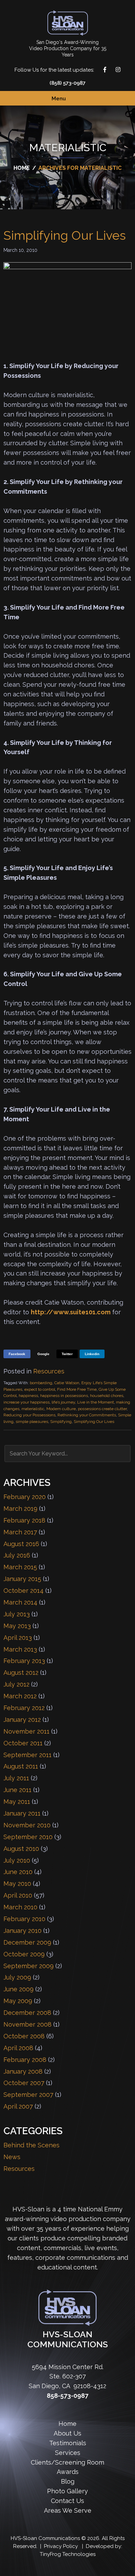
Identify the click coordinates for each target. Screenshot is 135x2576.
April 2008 (18, 2048)
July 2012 (16, 1684)
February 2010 (24, 1919)
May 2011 (17, 1802)
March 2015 (20, 1567)
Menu (59, 99)
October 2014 (24, 1591)
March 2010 (20, 1907)
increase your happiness (26, 1402)
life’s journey (63, 1402)
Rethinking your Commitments (87, 1415)
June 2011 (17, 1790)
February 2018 (24, 1520)
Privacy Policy (61, 2546)
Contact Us (127, 1288)
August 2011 (21, 1766)
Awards (68, 2472)
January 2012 (22, 1720)
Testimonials (68, 2443)
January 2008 (23, 2071)
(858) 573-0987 (67, 83)
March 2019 (20, 1509)
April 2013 (18, 1638)
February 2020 (25, 1497)
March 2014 (20, 1602)
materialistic (33, 1409)
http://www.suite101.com (71, 1312)
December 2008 (27, 2013)
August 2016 (21, 1544)
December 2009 (27, 1942)
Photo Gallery (67, 2491)
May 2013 (17, 1626)
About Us (67, 2433)
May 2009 (18, 2001)
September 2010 (28, 1837)
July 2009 (17, 1977)
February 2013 (24, 1661)
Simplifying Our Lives (65, 235)
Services (68, 2453)
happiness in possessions (64, 1396)
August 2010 (21, 1849)
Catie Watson (67, 1383)
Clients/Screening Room (67, 2462)
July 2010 (17, 1860)
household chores (107, 1396)
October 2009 (24, 1954)
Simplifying (61, 1422)
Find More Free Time (77, 1389)
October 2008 (24, 2036)
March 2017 (20, 1532)
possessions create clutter (102, 1409)
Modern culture (61, 1409)
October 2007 (24, 2083)
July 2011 (16, 1778)
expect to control (40, 1389)
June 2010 (18, 1872)
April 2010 (18, 1895)
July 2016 (17, 1555)
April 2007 (18, 2106)
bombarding (41, 1383)
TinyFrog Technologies (68, 2554)
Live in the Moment (96, 1402)
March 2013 (20, 1649)
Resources (49, 1371)
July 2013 (17, 1614)
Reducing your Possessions (29, 1415)
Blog (68, 2481)
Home (67, 2424)
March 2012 (20, 1696)
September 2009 (29, 1966)
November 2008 (28, 2024)
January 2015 (22, 1579)
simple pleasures (32, 1422)
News (12, 2157)
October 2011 (23, 1743)
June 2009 (19, 1989)
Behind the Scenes (31, 2145)
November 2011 (26, 1731)
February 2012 (24, 1708)
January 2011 (22, 1813)
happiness (28, 1396)
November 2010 (27, 1825)
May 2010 (17, 1884)
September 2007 (28, 2095)
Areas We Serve (68, 2510)
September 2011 (28, 1755)
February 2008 (25, 2060)
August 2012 (21, 1673)
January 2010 (22, 1931)
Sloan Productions (68, 23)
